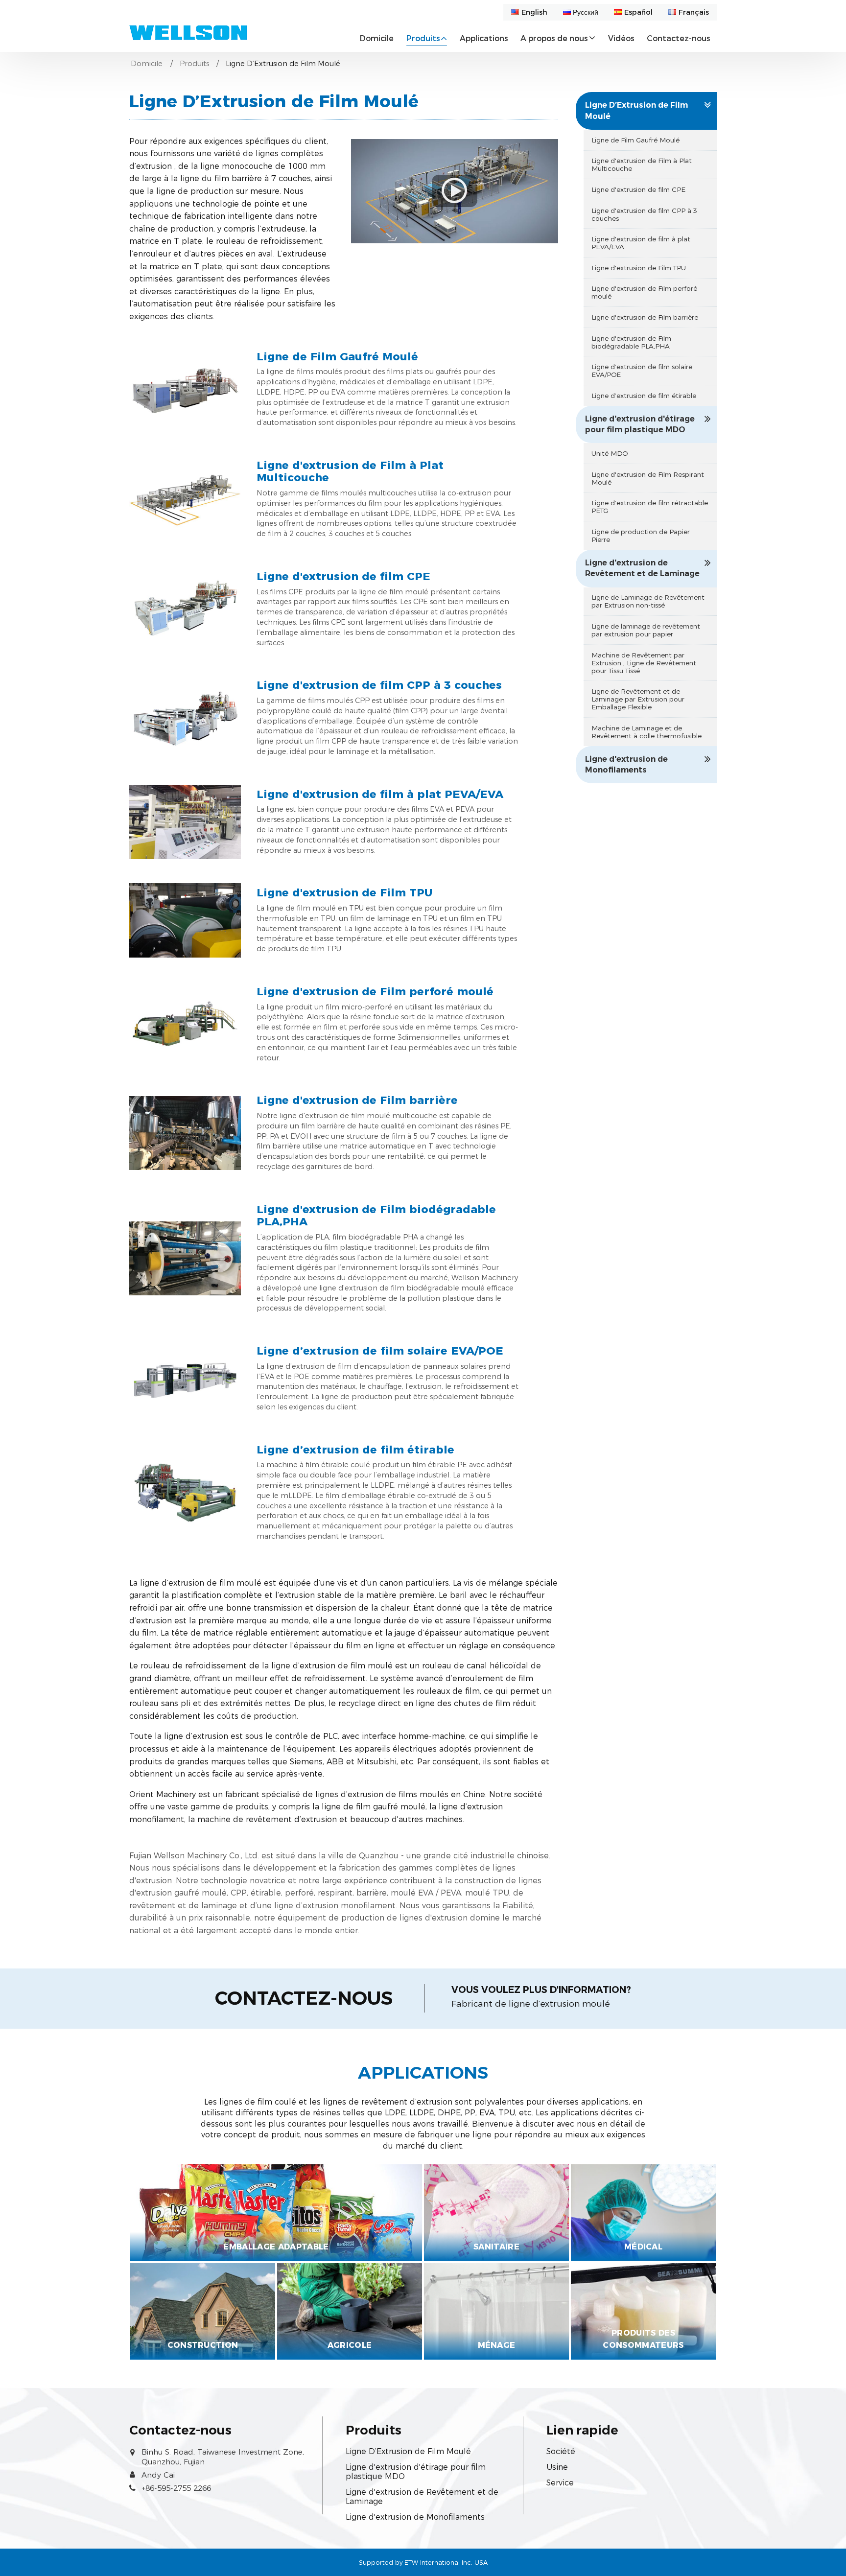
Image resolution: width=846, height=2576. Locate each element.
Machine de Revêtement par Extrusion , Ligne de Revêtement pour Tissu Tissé (644, 663)
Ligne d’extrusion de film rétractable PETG (650, 507)
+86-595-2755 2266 (176, 2488)
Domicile (377, 38)
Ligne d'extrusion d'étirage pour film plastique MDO (640, 424)
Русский (586, 12)
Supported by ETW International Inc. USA (423, 2563)
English (534, 12)
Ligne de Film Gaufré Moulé (337, 357)
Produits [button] (423, 38)
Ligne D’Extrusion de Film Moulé (636, 110)
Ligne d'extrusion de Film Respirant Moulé (648, 478)
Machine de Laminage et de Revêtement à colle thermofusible (646, 732)
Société (561, 2451)
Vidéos (621, 38)
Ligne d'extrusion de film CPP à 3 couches (379, 685)
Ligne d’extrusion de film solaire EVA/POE (380, 1351)
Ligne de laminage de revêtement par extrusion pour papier (646, 630)
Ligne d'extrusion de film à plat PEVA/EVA (380, 795)
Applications (484, 38)
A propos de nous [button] (554, 38)
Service (560, 2483)
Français (694, 12)
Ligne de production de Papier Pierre (641, 536)
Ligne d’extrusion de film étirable (355, 1450)
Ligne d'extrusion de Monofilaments (626, 764)
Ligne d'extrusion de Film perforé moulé (375, 992)
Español (638, 12)
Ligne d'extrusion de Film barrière (357, 1101)
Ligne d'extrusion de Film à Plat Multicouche (350, 472)
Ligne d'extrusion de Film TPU (344, 893)
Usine (557, 2467)
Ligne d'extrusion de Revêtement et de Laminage (642, 568)
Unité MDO (610, 453)
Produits (194, 64)
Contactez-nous (679, 38)
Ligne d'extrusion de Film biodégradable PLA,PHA (376, 1216)
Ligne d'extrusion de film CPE (343, 577)
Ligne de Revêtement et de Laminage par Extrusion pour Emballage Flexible (638, 699)
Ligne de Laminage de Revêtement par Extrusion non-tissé (648, 601)
